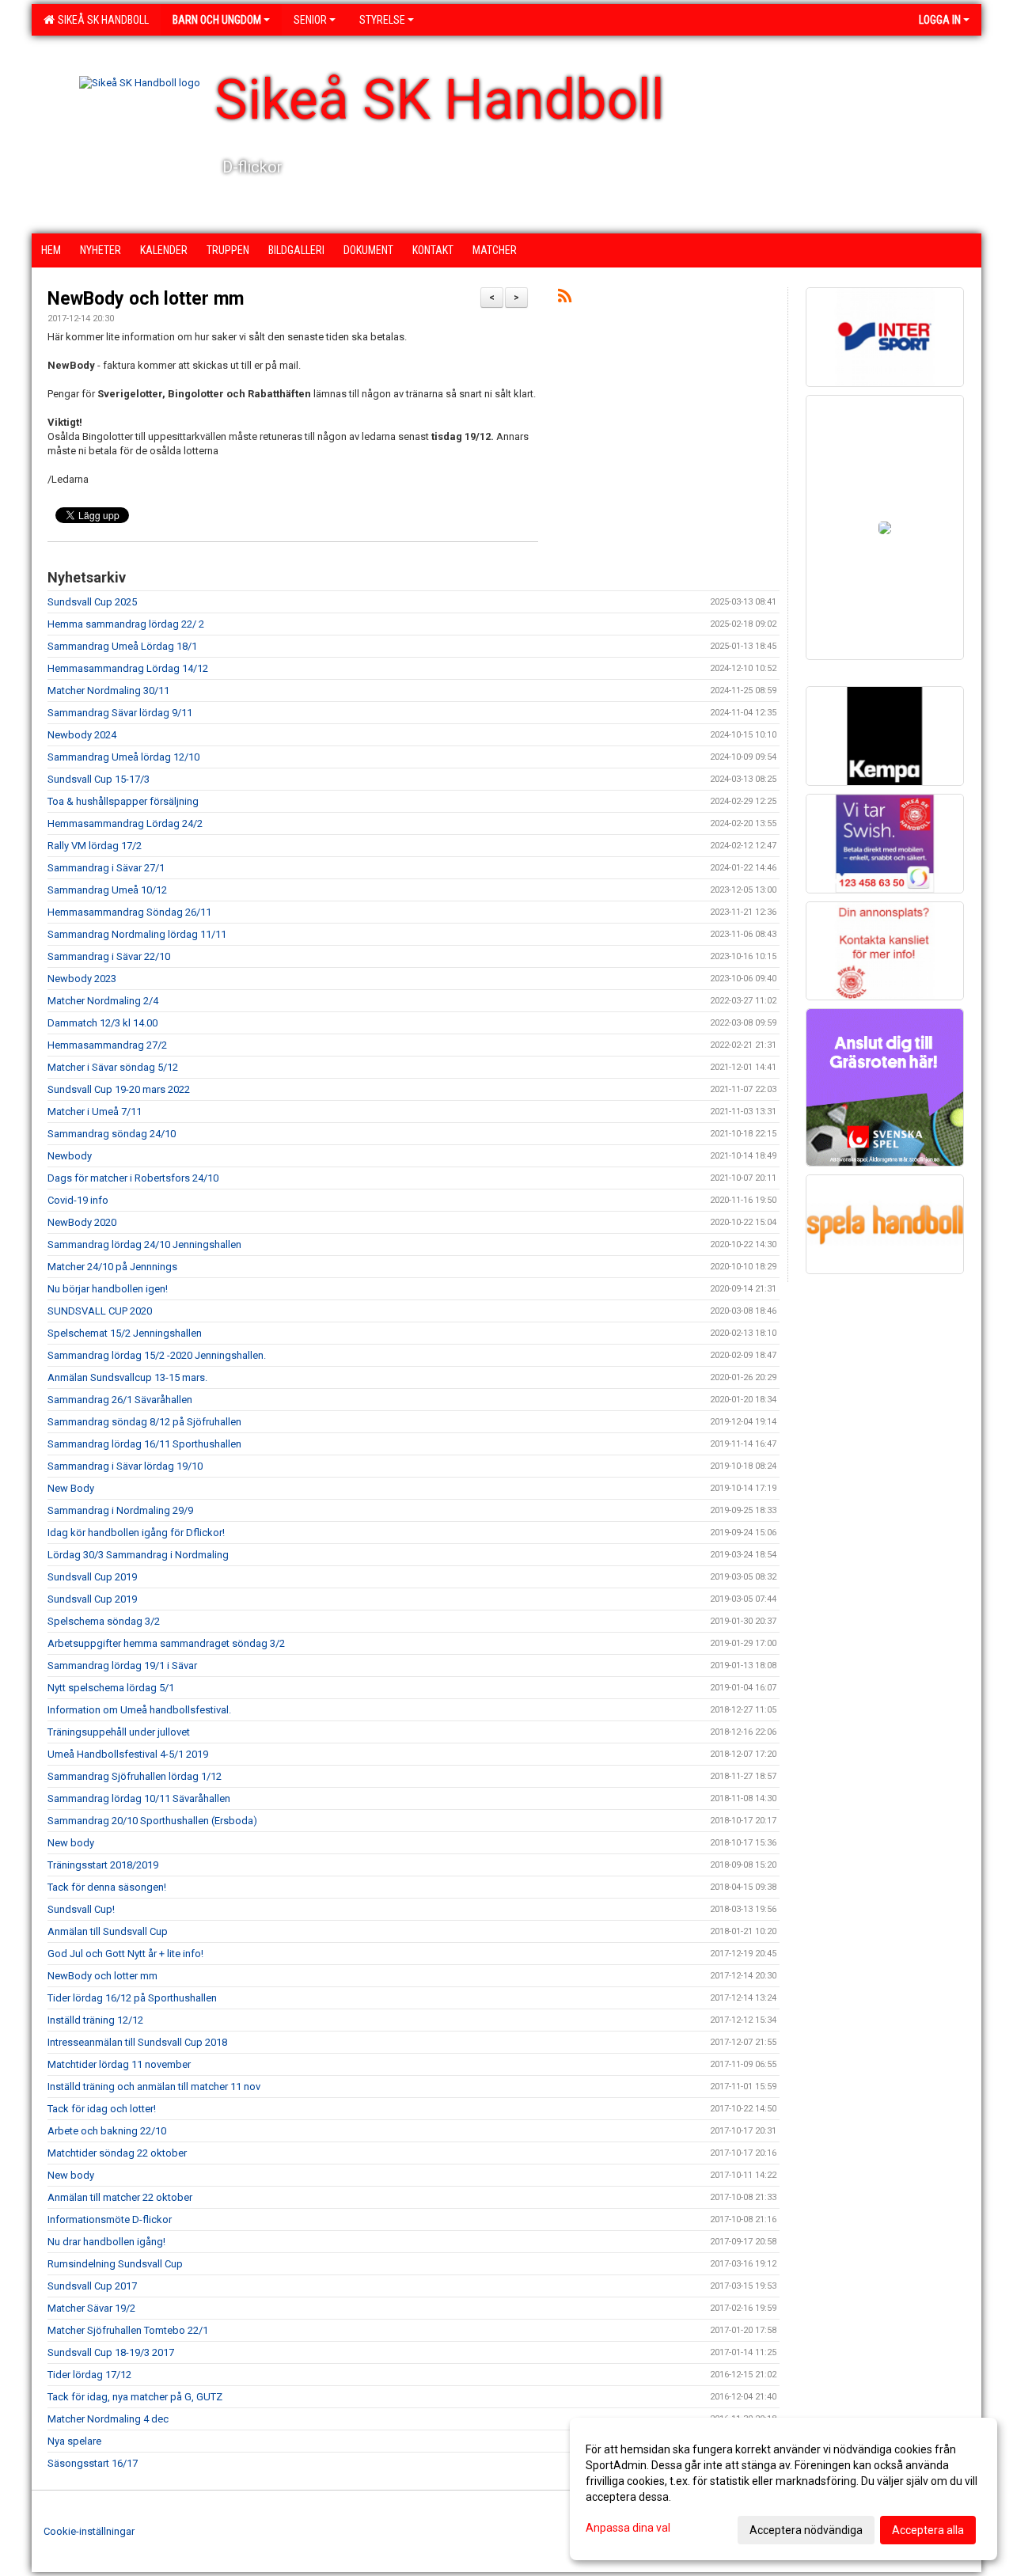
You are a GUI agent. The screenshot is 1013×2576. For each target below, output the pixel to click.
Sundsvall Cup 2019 (92, 1577)
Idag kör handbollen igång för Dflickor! (136, 1533)
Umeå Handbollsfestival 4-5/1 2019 (128, 1754)
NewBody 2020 (82, 1222)
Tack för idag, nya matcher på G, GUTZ (135, 2397)
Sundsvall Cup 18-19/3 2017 (111, 2352)
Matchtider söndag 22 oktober (117, 2153)
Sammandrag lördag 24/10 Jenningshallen (144, 1244)
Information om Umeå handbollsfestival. (139, 1710)
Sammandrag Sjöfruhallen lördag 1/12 (135, 1776)
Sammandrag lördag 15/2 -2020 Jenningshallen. (157, 1355)
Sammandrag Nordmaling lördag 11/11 (137, 934)
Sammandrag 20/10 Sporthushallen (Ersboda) (152, 1821)
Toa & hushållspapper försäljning (123, 801)
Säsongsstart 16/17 (93, 2463)
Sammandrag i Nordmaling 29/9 (120, 1510)
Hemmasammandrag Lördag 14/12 (128, 668)
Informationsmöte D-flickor (110, 2219)
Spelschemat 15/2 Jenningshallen (125, 1333)
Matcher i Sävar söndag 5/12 (113, 1067)
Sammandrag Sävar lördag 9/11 (120, 713)
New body (71, 1843)
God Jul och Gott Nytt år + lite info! (125, 1954)
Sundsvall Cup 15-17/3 (99, 779)
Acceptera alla (928, 2530)
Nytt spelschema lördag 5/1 (111, 1688)
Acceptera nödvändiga (806, 2530)
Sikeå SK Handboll (101, 20)
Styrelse (382, 20)
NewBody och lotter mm (146, 299)
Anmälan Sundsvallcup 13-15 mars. (127, 1377)
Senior (310, 20)
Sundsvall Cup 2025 (92, 602)
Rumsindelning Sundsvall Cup (115, 2264)
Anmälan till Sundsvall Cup (108, 1931)
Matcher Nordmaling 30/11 (108, 690)
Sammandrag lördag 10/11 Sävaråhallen (139, 1798)
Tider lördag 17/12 (89, 2375)
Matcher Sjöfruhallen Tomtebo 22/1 (128, 2330)
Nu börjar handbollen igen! (108, 1289)
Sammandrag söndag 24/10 (112, 1134)
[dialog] (783, 2489)
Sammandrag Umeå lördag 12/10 (123, 757)
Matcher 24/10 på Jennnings (112, 1267)
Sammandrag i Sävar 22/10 (109, 956)
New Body (71, 1488)
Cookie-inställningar (89, 2531)
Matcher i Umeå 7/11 (95, 1112)
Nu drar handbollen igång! (106, 2242)
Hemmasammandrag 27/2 (107, 1045)
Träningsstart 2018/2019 (103, 1865)
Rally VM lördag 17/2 (95, 846)
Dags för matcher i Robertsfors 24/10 (133, 1178)
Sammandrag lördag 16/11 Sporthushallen (144, 1444)
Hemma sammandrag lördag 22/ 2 (126, 624)
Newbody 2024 (82, 735)
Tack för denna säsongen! (107, 1887)
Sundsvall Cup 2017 (92, 2286)
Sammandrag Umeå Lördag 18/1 (122, 646)
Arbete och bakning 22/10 (107, 2131)
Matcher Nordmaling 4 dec (108, 2419)
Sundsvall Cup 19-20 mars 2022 (119, 1089)
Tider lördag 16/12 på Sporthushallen (132, 1998)
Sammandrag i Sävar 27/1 (106, 868)
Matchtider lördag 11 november (119, 2064)
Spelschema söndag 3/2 (104, 1621)
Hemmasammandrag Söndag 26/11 (129, 912)
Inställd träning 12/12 (95, 2020)
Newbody (70, 1156)
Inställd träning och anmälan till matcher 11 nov (154, 2087)
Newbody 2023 (82, 979)
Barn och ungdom (217, 20)
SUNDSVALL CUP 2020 (100, 1311)
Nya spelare (74, 2441)
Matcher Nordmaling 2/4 (103, 1001)
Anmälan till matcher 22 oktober (120, 2197)
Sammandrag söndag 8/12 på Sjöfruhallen (144, 1422)
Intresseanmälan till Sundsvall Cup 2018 (137, 2042)
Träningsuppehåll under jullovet (119, 1732)
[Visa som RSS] (565, 299)
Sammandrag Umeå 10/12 (107, 890)
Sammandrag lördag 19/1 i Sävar (122, 1665)
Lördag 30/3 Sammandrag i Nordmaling (138, 1555)
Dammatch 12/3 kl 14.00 (102, 1023)
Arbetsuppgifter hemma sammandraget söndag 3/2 (166, 1643)
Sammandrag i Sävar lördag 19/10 (125, 1466)
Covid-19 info (78, 1200)
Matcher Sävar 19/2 (91, 2308)
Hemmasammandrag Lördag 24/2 (125, 823)
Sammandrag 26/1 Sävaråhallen (120, 1400)
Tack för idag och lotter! (102, 2109)
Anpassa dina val (628, 2528)
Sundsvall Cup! (81, 1909)
